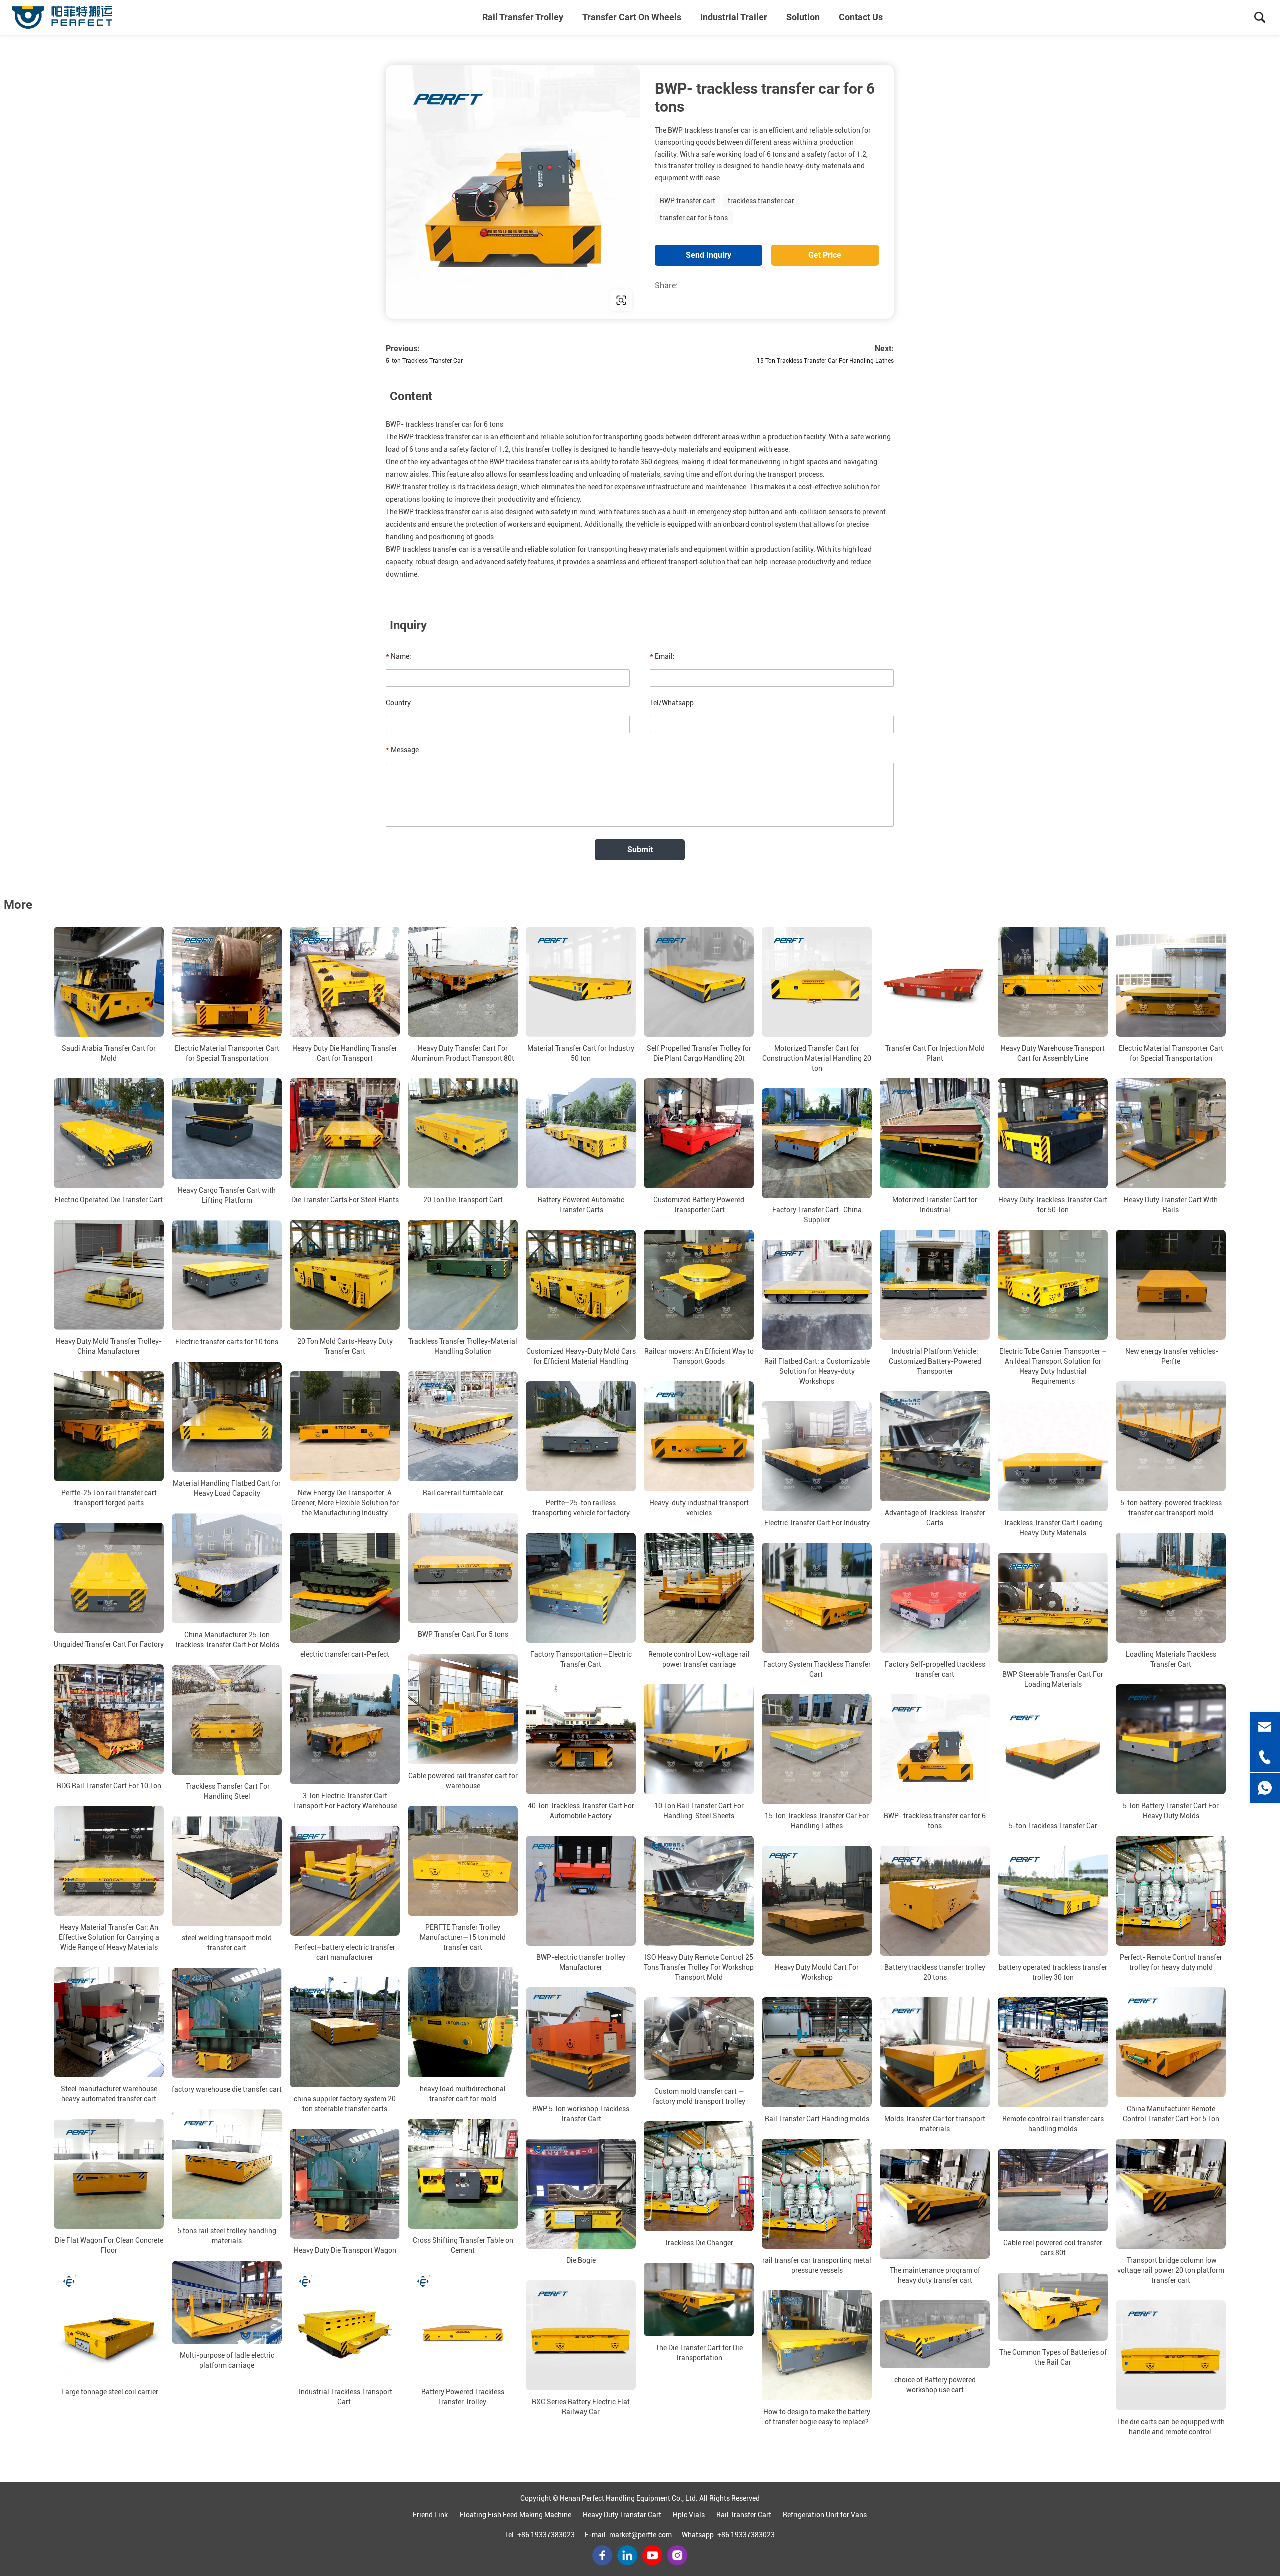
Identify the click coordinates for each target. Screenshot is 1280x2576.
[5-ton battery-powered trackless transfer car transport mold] (1171, 1436)
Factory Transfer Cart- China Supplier (817, 1215)
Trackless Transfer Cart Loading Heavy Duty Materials (1053, 1528)
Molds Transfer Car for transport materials (935, 2124)
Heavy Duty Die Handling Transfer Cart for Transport (345, 1053)
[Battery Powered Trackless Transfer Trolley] (463, 2325)
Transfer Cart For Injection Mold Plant (935, 1053)
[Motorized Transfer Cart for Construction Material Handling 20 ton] (817, 982)
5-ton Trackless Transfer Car (424, 361)
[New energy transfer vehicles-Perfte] (1171, 1285)
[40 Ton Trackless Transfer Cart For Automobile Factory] (581, 1739)
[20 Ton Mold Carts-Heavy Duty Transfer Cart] (345, 1275)
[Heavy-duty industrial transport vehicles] (699, 1436)
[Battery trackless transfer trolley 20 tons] (935, 1901)
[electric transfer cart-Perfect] (345, 1588)
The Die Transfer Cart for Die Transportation (699, 2353)
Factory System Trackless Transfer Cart (817, 1669)
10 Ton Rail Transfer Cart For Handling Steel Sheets (699, 1811)
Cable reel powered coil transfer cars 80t (1053, 2248)
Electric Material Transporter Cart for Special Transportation (227, 1053)
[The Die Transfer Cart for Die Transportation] (699, 2299)
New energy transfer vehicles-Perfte (1171, 1356)
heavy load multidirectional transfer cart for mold (463, 2094)
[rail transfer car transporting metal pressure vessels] (817, 2194)
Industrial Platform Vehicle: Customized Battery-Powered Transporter (935, 1361)
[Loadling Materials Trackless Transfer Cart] (1171, 1588)
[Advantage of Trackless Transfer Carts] (935, 1446)
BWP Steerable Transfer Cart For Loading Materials (1053, 1679)
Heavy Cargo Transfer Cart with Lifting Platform (227, 1195)
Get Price (825, 255)
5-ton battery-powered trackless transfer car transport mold (1171, 1508)
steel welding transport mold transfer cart (227, 1943)
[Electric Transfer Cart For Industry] (817, 1456)
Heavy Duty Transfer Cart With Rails (1171, 1205)
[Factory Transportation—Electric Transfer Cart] (581, 1588)
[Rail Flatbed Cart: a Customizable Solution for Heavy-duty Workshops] (817, 1295)
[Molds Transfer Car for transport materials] (935, 2052)
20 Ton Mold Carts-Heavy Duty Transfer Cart (345, 1346)
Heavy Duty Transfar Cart (622, 2515)
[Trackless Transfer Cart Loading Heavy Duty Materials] (1053, 1456)
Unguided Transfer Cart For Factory (109, 1644)
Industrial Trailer (734, 17)
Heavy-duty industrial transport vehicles (699, 1508)
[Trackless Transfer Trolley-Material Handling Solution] (463, 1275)
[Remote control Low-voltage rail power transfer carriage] (699, 1588)
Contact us (861, 17)
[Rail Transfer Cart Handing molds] (817, 2052)
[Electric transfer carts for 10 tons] (227, 1275)
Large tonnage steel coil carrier (109, 2392)
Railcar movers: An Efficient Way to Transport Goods (699, 1356)
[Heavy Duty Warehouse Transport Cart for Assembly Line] (1053, 982)
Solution (803, 17)
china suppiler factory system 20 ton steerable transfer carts (345, 2104)
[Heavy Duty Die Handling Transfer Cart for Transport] (345, 982)
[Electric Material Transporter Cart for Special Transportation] (227, 982)
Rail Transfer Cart (744, 2515)
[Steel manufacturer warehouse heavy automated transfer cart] (109, 2022)
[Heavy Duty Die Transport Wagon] (345, 2184)
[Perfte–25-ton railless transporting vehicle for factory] (581, 1436)
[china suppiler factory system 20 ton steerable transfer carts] (345, 2032)
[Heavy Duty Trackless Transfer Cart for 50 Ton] (1053, 1133)
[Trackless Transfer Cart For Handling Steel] (227, 1720)
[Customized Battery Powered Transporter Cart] (699, 1133)
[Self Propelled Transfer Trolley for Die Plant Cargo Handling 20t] (699, 982)
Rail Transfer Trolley (523, 17)
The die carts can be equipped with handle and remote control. (1171, 2427)
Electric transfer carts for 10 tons (227, 1342)
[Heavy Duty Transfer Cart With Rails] (1171, 1133)
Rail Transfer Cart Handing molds (817, 2119)
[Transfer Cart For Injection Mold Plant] (935, 982)
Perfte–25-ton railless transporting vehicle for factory (581, 1508)
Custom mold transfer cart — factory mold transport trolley (699, 2096)
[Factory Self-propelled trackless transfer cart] (935, 1598)
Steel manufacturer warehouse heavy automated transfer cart (109, 2094)
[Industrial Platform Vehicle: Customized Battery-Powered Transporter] (935, 1285)
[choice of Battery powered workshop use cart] (935, 2334)
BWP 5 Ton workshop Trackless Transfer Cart (581, 2114)
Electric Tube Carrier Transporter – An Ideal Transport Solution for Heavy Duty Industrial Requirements (1053, 1366)
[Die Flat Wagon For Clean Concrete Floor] (109, 2174)
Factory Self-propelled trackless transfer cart (935, 1669)
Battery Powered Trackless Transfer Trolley (463, 2397)
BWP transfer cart (688, 201)
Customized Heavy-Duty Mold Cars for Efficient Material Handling (581, 1356)
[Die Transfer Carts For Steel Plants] (345, 1133)
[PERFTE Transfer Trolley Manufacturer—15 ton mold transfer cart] (463, 1861)
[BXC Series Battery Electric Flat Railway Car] (581, 2335)
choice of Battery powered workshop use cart (935, 2385)
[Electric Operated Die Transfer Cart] (109, 1133)
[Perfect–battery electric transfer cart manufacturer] (345, 1881)
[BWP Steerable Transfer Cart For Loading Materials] (1053, 1608)
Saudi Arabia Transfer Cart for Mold (109, 1053)
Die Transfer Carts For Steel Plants (345, 1200)
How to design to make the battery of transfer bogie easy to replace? (817, 2417)
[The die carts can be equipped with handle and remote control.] (1171, 2355)
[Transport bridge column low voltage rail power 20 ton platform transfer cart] (1171, 2194)
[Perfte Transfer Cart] (62, 17)
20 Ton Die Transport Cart (463, 1200)
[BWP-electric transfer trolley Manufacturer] (581, 1891)
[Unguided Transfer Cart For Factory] (109, 1578)
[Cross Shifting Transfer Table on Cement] (463, 2174)
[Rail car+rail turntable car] (463, 1426)
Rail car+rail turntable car (463, 1493)
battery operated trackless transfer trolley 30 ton (1053, 1972)
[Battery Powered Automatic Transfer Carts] (581, 1133)
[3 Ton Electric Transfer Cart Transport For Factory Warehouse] (345, 1729)
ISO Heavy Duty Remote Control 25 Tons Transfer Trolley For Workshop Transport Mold (699, 1967)
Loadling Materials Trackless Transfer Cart (1171, 1659)
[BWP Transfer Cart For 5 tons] (463, 1568)
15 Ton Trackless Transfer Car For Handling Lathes (825, 361)
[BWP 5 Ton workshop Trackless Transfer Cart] (581, 2042)
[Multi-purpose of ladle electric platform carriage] (227, 2302)
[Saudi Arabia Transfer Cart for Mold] (109, 982)
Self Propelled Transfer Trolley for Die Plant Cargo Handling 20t (699, 1053)
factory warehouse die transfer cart (227, 2089)
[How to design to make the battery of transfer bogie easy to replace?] (817, 2345)
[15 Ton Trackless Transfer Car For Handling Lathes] (817, 1749)
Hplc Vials (689, 2515)
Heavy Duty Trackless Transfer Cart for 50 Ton (1053, 1205)
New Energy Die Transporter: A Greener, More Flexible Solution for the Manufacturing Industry (345, 1503)
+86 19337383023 (546, 2535)
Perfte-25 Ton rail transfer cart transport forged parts (109, 1498)
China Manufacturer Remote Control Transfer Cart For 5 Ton (1171, 2114)
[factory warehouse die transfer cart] (227, 2023)
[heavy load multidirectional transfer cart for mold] (463, 2022)
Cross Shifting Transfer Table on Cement (463, 2245)
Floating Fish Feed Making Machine (516, 2515)
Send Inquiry (709, 255)
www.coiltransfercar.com (450, 300)
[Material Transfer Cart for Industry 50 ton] (581, 982)
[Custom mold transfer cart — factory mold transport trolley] (699, 2038)
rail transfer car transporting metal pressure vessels (817, 2265)
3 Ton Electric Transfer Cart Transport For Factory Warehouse (345, 1801)
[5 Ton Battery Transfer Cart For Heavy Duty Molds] (1171, 1739)
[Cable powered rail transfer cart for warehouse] (463, 1709)
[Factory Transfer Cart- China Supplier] (817, 1143)
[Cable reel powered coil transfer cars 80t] (1053, 2190)
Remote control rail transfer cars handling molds (1053, 2124)
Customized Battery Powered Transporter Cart (699, 1205)
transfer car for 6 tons (694, 218)
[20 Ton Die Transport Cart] (463, 1133)
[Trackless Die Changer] (699, 2176)
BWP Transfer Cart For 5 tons (463, 1634)
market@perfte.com (641, 2535)
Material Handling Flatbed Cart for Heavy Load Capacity (227, 1488)
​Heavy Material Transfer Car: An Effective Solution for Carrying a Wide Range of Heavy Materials (109, 1937)
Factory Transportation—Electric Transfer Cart (581, 1659)
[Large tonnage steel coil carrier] (109, 2325)
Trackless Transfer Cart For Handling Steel (227, 1791)
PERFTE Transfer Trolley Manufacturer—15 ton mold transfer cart (463, 1937)
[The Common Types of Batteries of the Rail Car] (1053, 2307)
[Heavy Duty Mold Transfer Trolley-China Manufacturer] (109, 1275)
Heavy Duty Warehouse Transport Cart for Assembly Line (1053, 1053)
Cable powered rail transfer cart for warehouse (463, 1781)
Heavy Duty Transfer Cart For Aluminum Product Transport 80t (463, 1053)
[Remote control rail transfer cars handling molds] (1053, 2052)
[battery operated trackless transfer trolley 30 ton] (1053, 1901)
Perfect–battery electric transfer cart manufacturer (345, 1952)
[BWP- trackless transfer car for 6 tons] (935, 1749)
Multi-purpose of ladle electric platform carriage (227, 2360)
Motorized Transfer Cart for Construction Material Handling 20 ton (817, 1058)
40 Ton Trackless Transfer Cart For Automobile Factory (581, 1811)
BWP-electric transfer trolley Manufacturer (581, 1962)
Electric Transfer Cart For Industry (817, 1523)
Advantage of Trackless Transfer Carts (935, 1518)
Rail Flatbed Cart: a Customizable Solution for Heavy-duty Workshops (817, 1371)
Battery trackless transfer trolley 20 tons (935, 1972)
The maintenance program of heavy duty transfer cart (935, 2275)
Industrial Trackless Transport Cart (345, 2397)
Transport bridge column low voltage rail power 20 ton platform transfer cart (1171, 2270)
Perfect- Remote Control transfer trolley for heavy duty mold (1171, 1962)
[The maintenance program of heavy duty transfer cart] (935, 2204)
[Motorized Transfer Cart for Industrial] (935, 1133)
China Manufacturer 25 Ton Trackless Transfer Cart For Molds (227, 1640)
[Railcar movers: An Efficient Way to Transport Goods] (699, 1285)
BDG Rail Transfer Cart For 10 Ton (109, 1786)
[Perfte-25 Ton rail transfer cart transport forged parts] (109, 1426)
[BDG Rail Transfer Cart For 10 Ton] (109, 1719)
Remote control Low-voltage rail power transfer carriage (699, 1659)
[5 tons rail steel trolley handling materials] (227, 2164)
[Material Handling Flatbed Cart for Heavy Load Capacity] (227, 1417)
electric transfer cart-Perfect (345, 1654)
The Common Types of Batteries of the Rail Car (1053, 2357)
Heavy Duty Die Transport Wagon (345, 2250)
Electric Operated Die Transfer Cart (109, 1200)
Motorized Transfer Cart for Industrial (935, 1205)
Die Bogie (581, 2260)
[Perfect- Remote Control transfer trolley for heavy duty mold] (1171, 1891)
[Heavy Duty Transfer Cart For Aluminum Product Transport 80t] (463, 982)
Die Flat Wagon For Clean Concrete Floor (109, 2245)
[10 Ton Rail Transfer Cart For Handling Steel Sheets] (699, 1739)
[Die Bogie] (581, 2194)
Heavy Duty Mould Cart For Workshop (817, 1972)
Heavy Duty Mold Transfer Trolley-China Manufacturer (109, 1346)
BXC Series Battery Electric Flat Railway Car (581, 2407)
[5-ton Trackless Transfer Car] (1053, 1759)
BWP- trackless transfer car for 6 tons (935, 1821)
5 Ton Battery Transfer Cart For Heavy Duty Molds (1171, 1811)
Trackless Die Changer (699, 2243)
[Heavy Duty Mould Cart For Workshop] (817, 1901)
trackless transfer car (761, 201)
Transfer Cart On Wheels (632, 17)
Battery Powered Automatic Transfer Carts (581, 1205)
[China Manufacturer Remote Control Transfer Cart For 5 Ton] (1171, 2042)
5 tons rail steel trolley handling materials (227, 2236)
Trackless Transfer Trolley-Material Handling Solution (463, 1346)
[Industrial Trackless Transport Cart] (345, 2325)
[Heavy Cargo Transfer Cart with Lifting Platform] (227, 1129)
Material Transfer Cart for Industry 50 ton (581, 1053)
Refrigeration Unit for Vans (825, 2515)
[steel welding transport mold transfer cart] (227, 1871)
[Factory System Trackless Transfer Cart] (817, 1598)
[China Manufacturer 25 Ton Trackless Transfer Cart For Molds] (227, 1568)
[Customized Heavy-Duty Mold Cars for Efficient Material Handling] (581, 1285)
